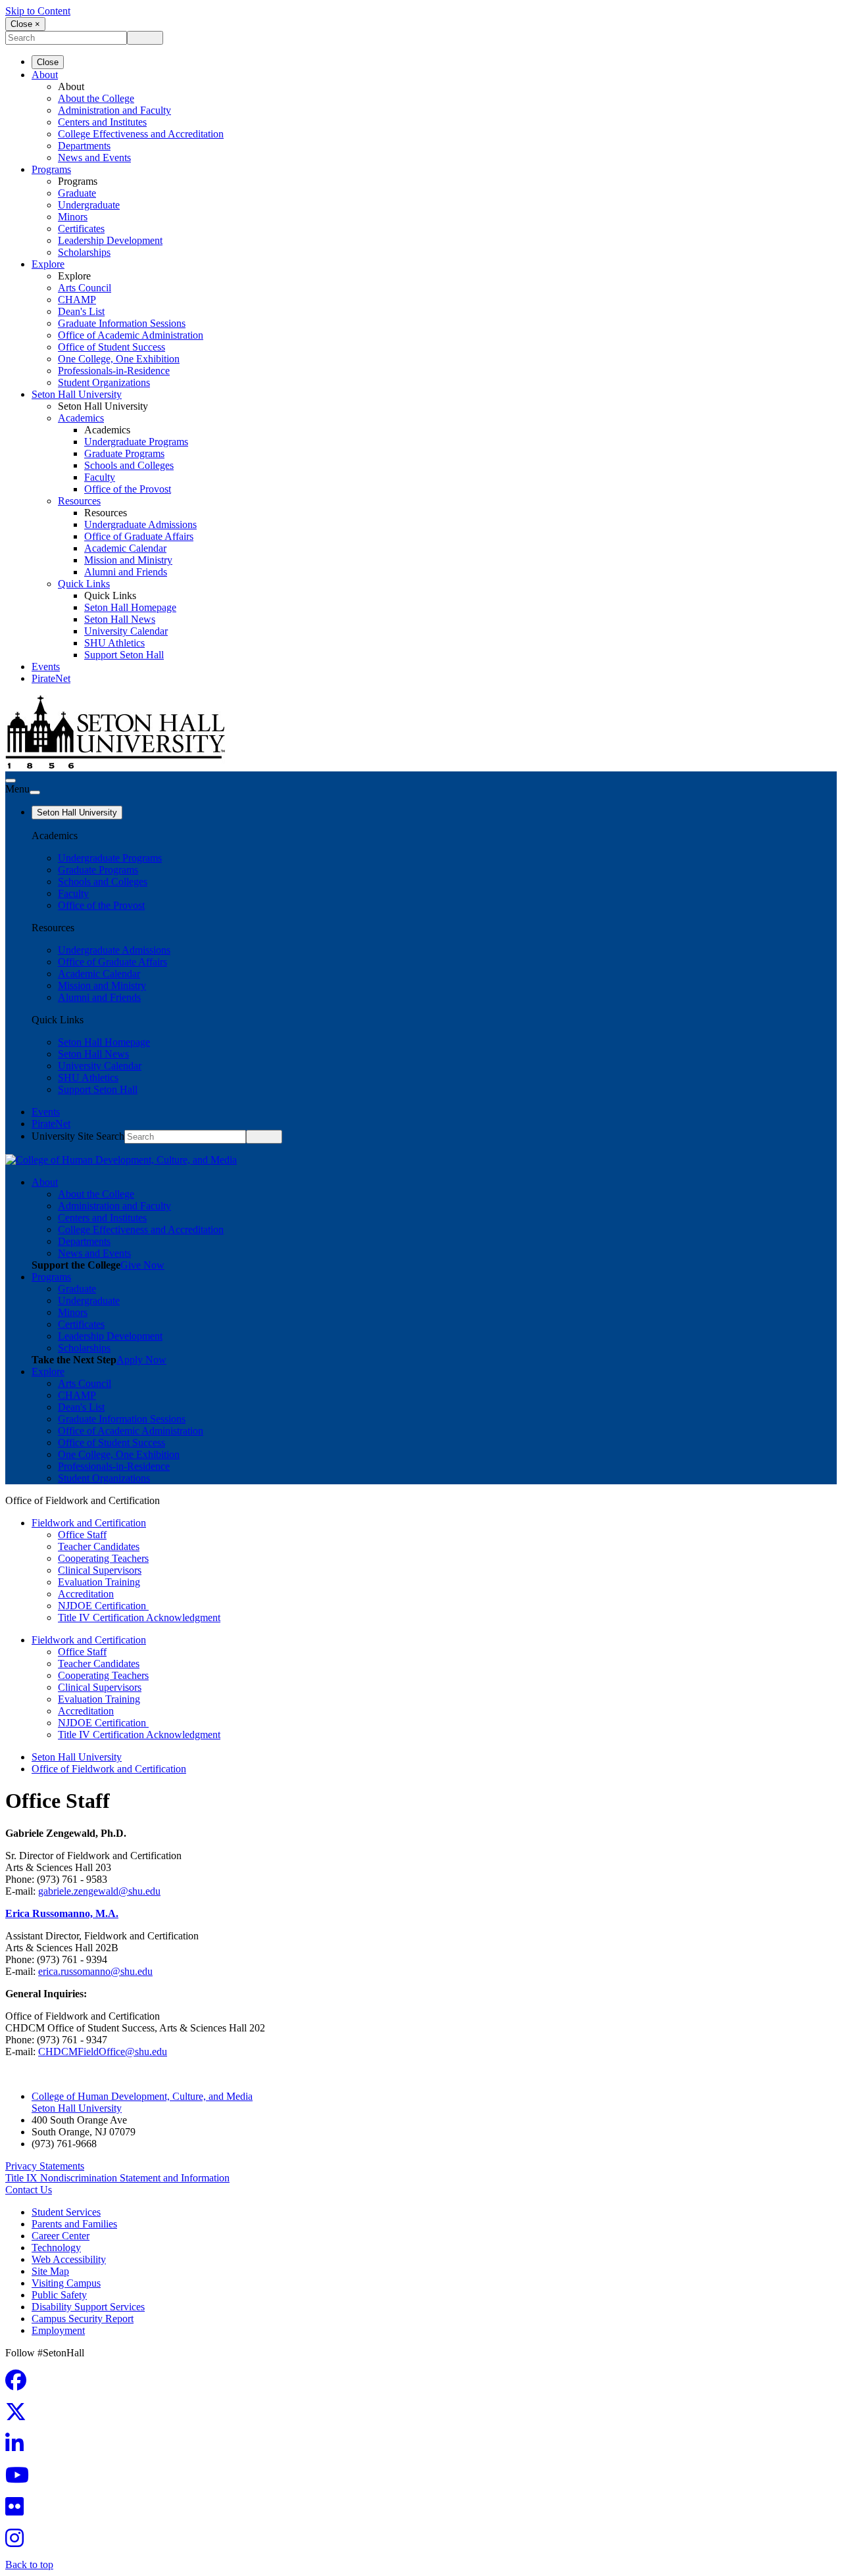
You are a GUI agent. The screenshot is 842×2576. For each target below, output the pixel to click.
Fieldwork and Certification (89, 1523)
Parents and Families (74, 2224)
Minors (73, 217)
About (45, 75)
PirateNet (51, 678)
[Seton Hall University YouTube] (21, 2479)
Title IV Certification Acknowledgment (139, 1617)
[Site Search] (11, 781)
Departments (84, 146)
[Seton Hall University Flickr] (18, 2511)
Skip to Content (38, 11)
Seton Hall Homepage (130, 607)
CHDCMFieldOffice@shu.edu (103, 2052)
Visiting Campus (66, 2283)
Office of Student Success (111, 347)
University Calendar (126, 631)
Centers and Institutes (102, 122)
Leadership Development (110, 240)
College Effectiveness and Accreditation (141, 134)
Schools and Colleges (129, 465)
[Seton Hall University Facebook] (20, 2384)
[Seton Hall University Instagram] (18, 2542)
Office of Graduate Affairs (139, 536)
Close (48, 62)
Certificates (81, 229)
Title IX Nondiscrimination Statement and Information (117, 2178)
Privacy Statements (45, 2166)
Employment (58, 2330)
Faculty (100, 477)
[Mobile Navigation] (35, 792)
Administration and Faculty (114, 110)
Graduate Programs (124, 453)
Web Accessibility (69, 2259)
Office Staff (82, 1535)
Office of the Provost (128, 489)
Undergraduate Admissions (140, 524)
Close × (25, 24)
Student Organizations (104, 382)
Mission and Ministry (128, 560)
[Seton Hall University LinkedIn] (18, 2447)
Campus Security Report (83, 2319)
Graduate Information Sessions (122, 323)
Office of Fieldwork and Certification (109, 1769)
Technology (56, 2248)
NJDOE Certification (103, 1606)
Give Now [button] (142, 1265)
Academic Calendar (125, 548)
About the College (96, 98)
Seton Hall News (120, 619)
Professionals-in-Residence (114, 371)
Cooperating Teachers (103, 1558)
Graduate (77, 193)
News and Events (94, 158)
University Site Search (78, 1136)
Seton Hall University (77, 394)
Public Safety (59, 2295)
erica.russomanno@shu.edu (95, 1971)
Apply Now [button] (141, 1360)
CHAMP (77, 300)
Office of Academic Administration (131, 335)
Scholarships (84, 252)
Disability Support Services (88, 2307)
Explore (48, 264)
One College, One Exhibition (119, 359)
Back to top (29, 2564)
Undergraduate (89, 205)
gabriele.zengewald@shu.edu (99, 1891)
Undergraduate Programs (136, 442)
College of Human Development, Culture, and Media (142, 2096)
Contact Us (29, 2190)
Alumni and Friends (126, 572)
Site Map (50, 2271)
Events (46, 667)
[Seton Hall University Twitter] (20, 2416)
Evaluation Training (99, 1582)
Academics (81, 418)
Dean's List (81, 311)
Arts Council (85, 288)
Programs (51, 169)
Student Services (66, 2212)
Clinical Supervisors (100, 1570)
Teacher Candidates (99, 1546)
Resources (79, 501)
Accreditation (86, 1594)
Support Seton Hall (124, 655)
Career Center (61, 2236)
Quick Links (84, 584)
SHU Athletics (114, 643)
